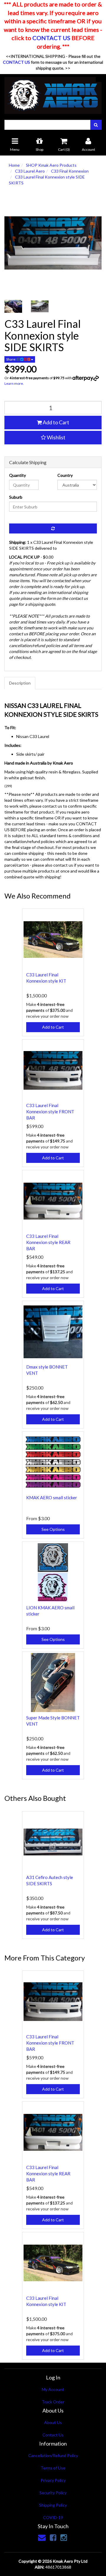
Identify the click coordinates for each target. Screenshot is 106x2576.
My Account (53, 2389)
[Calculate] (53, 528)
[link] (53, 2537)
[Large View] (13, 306)
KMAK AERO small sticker (52, 1498)
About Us (53, 2422)
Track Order (53, 2402)
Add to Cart (56, 422)
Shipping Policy (53, 2505)
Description (20, 683)
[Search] (96, 125)
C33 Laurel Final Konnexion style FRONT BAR (50, 1112)
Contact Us (53, 2435)
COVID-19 (53, 2517)
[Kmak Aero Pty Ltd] (53, 93)
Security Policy (53, 2493)
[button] (53, 438)
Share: (11, 359)
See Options (53, 1529)
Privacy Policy (53, 2480)
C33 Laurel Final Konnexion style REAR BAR (48, 1242)
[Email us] (42, 2537)
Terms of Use (53, 2468)
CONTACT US (51, 38)
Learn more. (14, 383)
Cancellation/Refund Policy (53, 2455)
